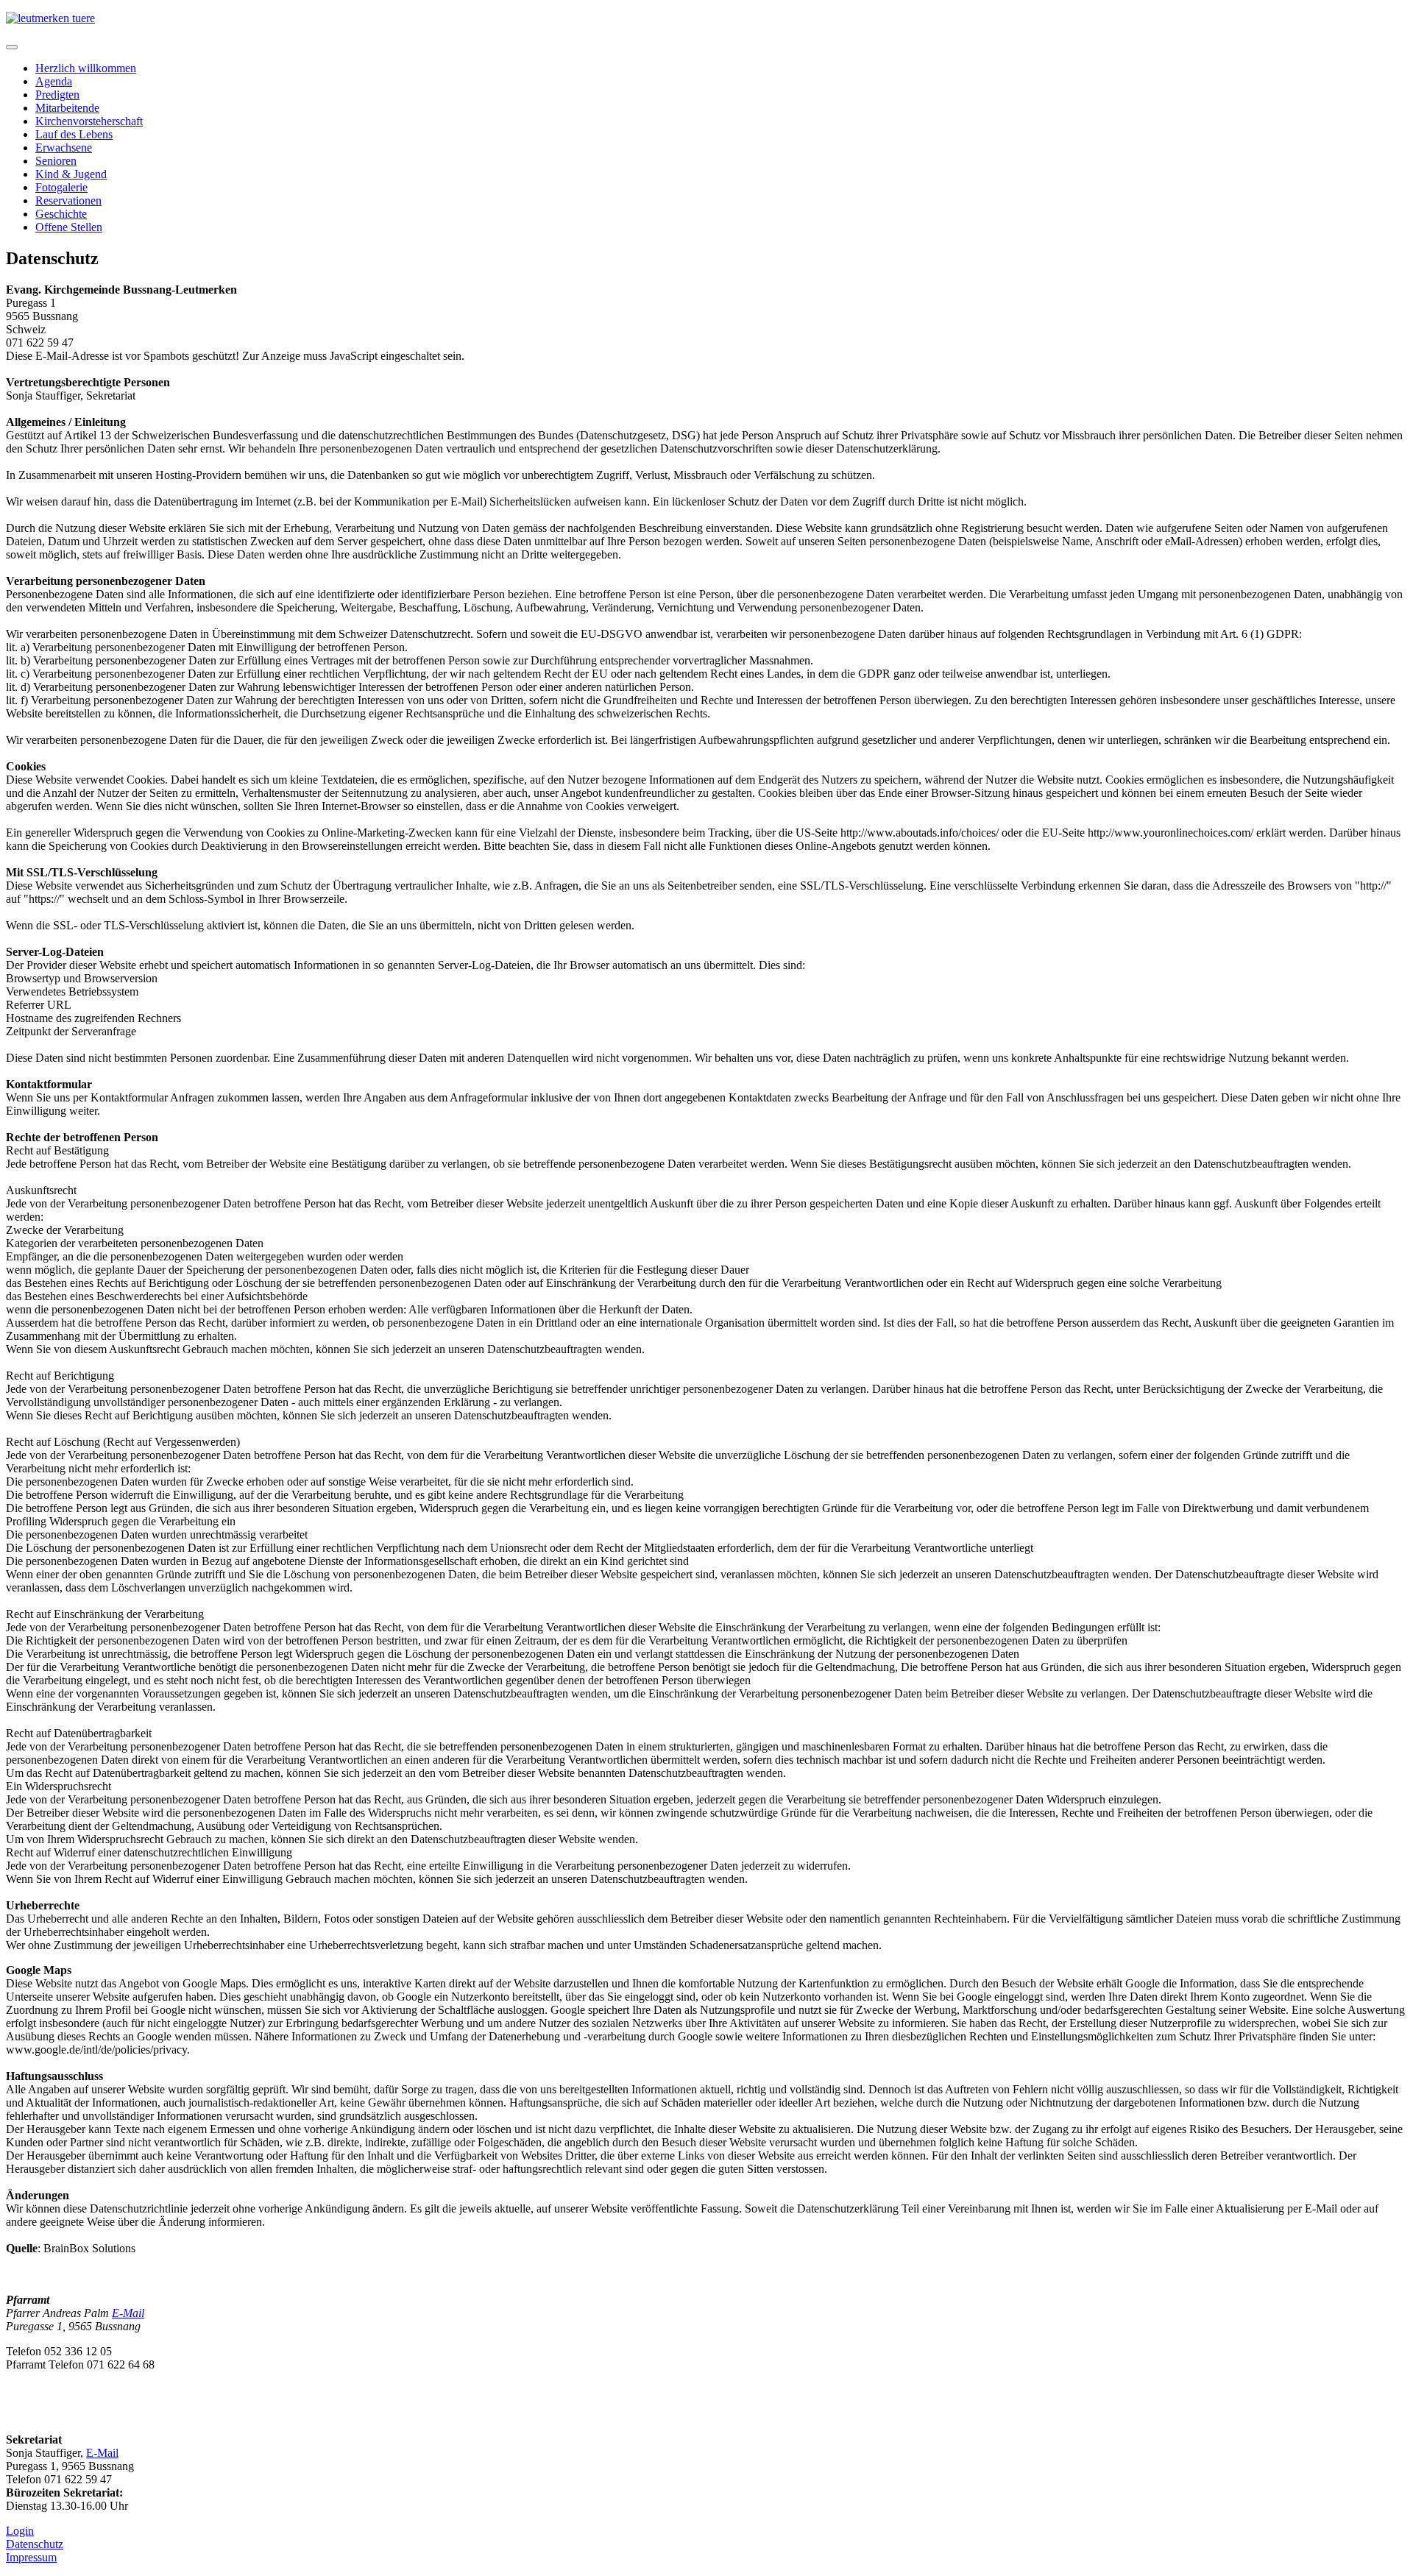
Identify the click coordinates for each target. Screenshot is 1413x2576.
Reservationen (68, 201)
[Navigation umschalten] (12, 47)
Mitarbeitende (67, 108)
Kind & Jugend (71, 174)
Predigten (57, 95)
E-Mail (128, 2313)
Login (20, 2531)
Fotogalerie (61, 187)
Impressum (31, 2557)
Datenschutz (35, 2544)
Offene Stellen (69, 227)
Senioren (56, 161)
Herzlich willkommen (86, 68)
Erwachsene (64, 148)
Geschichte (61, 214)
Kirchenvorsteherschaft (89, 121)
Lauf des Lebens (74, 134)
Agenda (54, 81)
